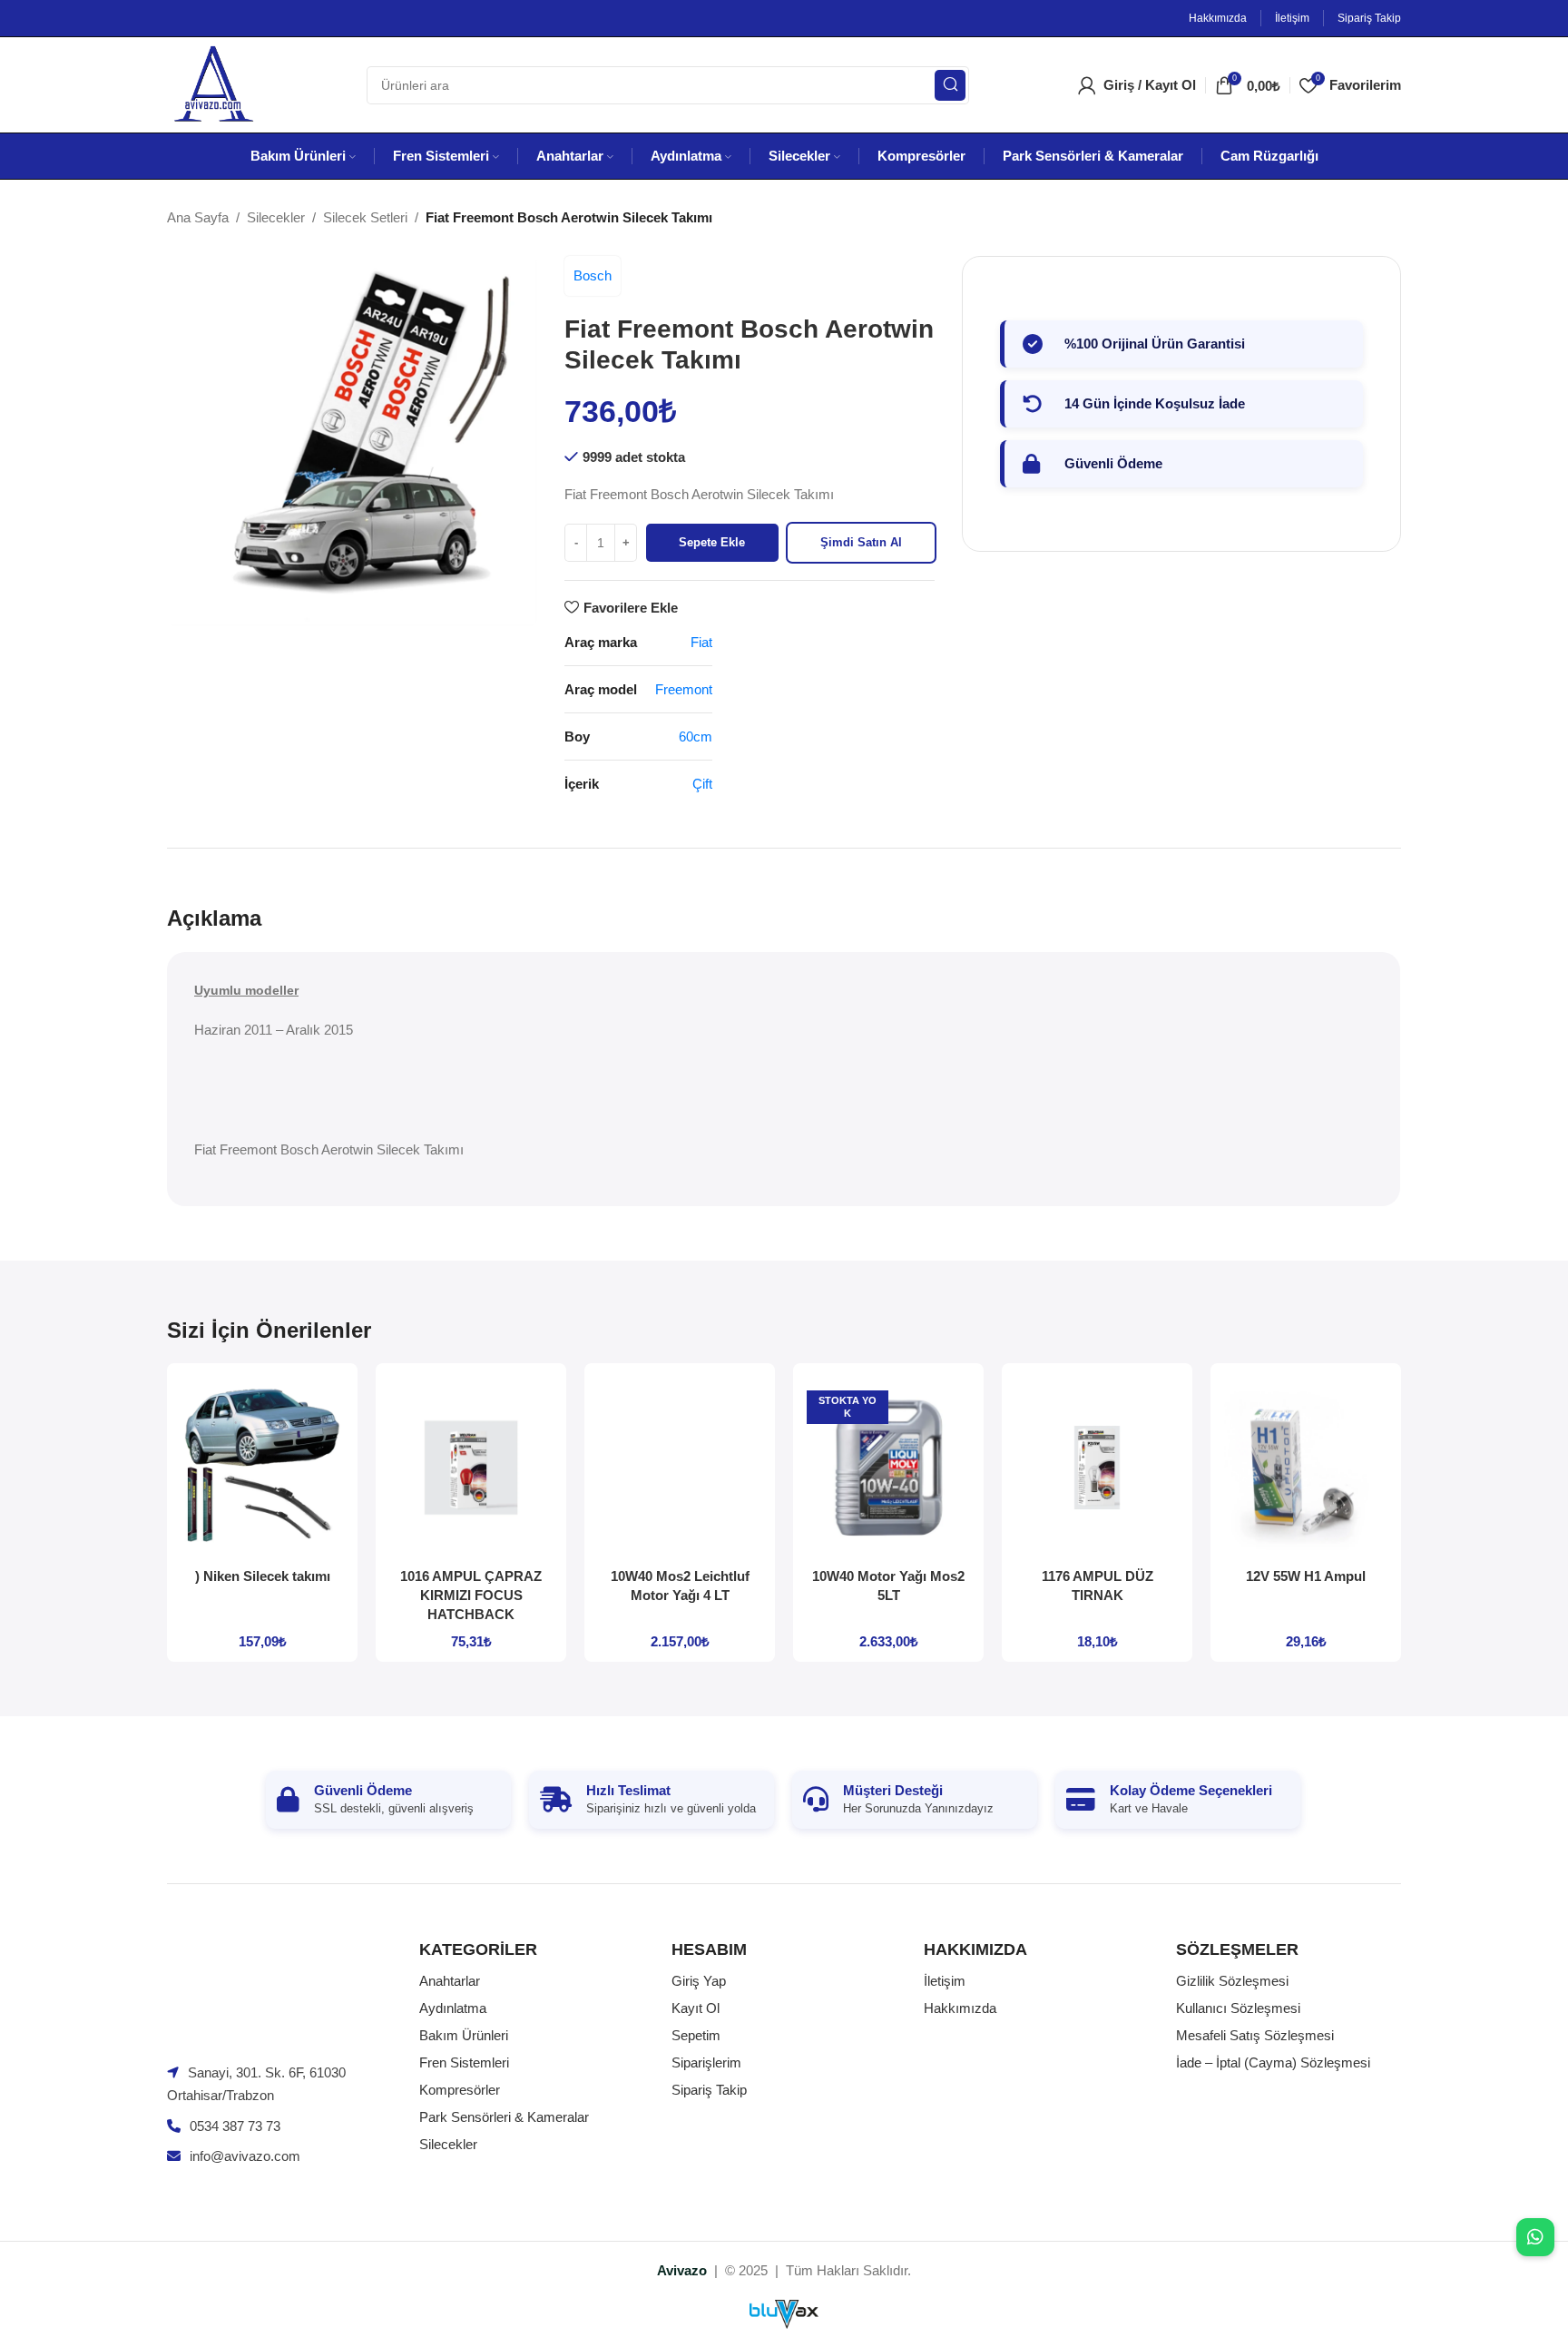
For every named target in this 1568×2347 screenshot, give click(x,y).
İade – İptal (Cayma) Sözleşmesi (1273, 2062)
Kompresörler (460, 2090)
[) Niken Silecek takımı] (262, 1468)
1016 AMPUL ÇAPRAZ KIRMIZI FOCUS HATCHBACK (471, 1595)
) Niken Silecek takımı (263, 1576)
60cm (696, 737)
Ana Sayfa (198, 217)
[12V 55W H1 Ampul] (1306, 1468)
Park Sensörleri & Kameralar (504, 2117)
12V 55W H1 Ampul (1306, 1576)
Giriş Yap (699, 1981)
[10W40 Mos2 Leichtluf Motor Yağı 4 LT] (680, 1468)
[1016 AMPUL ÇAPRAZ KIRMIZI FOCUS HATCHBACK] (471, 1468)
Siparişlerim (706, 2062)
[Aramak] (950, 85)
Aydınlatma (453, 2008)
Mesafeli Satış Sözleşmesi (1255, 2035)
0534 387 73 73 (235, 2126)
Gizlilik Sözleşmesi (1232, 1981)
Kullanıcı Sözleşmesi (1238, 2008)
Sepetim (696, 2035)
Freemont (684, 689)
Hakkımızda (960, 2008)
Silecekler (276, 217)
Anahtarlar (450, 1981)
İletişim (945, 1981)
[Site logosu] (212, 83)
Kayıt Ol (696, 2008)
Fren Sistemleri (464, 2062)
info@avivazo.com (245, 2156)
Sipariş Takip (709, 2090)
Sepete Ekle (712, 542)
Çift (702, 784)
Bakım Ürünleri (464, 2035)
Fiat (701, 642)
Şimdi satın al (861, 542)
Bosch (593, 275)
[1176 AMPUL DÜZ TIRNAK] (1097, 1468)
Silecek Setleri (365, 217)
